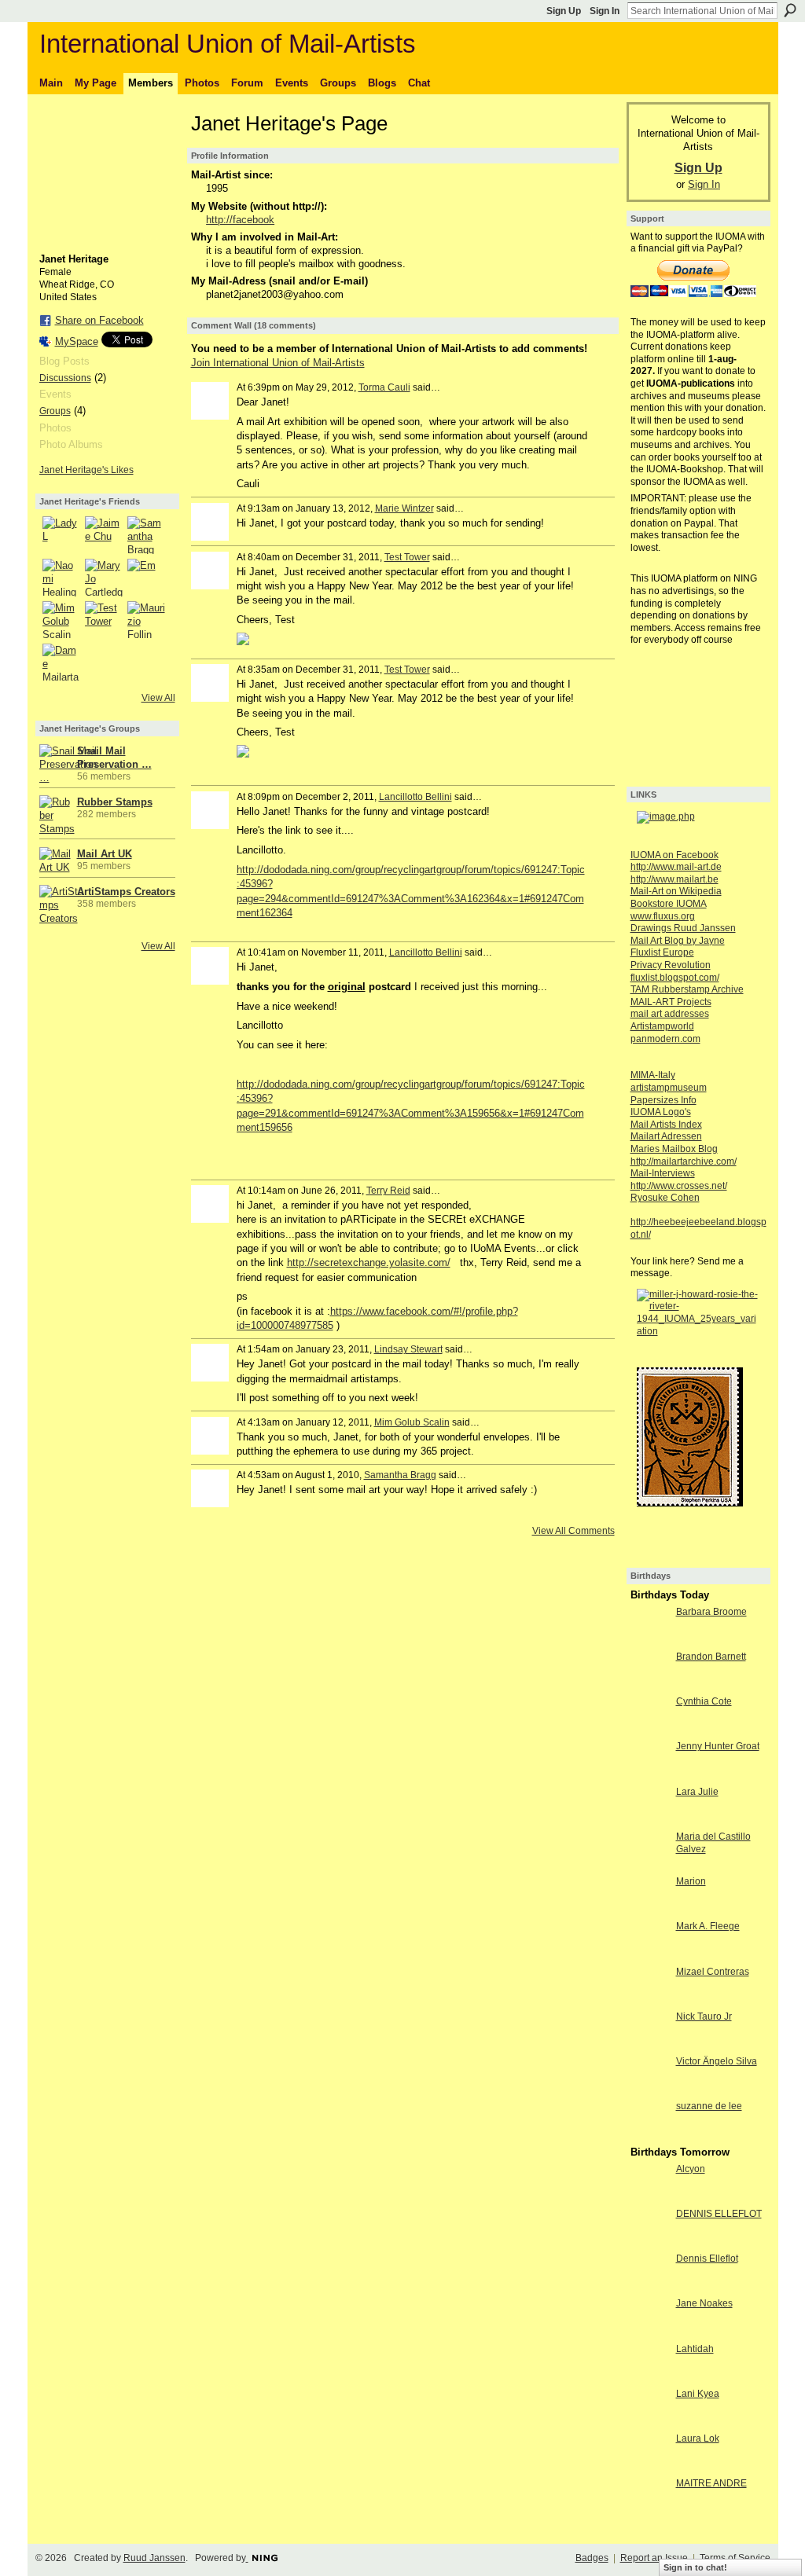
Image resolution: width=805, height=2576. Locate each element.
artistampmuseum (669, 1088)
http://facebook (240, 220)
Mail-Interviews (663, 1173)
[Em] (146, 578)
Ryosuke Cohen (665, 1198)
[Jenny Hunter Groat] (649, 1775)
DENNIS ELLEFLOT (719, 2214)
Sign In (605, 11)
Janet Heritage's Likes (86, 470)
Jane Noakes (704, 2303)
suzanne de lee (709, 2106)
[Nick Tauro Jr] (649, 2045)
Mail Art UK (105, 854)
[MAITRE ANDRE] (649, 2512)
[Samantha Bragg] (146, 535)
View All (158, 698)
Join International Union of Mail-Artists (278, 363)
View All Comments (573, 1531)
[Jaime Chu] (104, 535)
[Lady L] (61, 535)
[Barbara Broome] (649, 1640)
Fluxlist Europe (662, 952)
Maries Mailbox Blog (674, 1149)
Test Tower (407, 557)
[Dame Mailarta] (61, 662)
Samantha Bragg (400, 1475)
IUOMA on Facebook (675, 855)
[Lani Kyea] (649, 2422)
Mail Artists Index (666, 1125)
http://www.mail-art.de (676, 867)
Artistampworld (662, 1026)
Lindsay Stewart (408, 1349)
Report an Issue (654, 2558)
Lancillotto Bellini (415, 797)
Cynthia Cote (704, 1701)
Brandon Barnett (711, 1657)
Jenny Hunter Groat (718, 1746)
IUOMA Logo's (661, 1112)
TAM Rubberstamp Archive (687, 989)
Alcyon (691, 2169)
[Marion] (649, 1910)
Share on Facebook (99, 320)
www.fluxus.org (663, 916)
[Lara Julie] (649, 1820)
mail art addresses (670, 1014)
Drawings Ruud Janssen (683, 928)
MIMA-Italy (653, 1075)
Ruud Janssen (154, 2558)
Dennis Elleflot (707, 2259)
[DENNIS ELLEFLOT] (649, 2242)
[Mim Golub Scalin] (61, 620)
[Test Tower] (104, 620)
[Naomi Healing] (61, 578)
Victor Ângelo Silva (717, 2061)
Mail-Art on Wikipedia (676, 891)
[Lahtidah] (649, 2378)
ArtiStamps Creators (126, 892)
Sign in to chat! (695, 2567)
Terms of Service (735, 2558)
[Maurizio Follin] (146, 620)
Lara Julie (697, 1792)
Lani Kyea (698, 2394)
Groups (55, 411)
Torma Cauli (384, 387)
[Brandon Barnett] (649, 1685)
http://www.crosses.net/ (679, 1186)
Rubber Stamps (115, 802)
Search (790, 10)
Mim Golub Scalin (412, 1422)
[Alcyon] (649, 2198)
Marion (691, 1881)
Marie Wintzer (404, 508)
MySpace (77, 341)
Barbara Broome (711, 1612)
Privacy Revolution (671, 965)
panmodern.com (665, 1039)
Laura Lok (698, 2438)
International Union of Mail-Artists (228, 44)
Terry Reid (388, 1191)
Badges (592, 2558)
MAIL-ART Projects (671, 1002)
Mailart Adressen (666, 1136)
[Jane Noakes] (649, 2332)
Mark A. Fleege (708, 1926)
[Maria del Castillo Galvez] (649, 1865)
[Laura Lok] (649, 2467)
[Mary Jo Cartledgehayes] (104, 578)
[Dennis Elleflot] (649, 2287)
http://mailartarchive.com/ (684, 1161)
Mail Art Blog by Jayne (678, 941)
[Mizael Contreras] (649, 2000)
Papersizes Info (663, 1100)
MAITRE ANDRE (711, 2483)
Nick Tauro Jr (704, 2016)
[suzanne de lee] (649, 2135)
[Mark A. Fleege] (649, 1955)
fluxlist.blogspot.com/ (675, 978)
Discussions (65, 378)
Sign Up (564, 11)
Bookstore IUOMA (669, 904)
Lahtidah (695, 2349)
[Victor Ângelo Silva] (649, 2090)
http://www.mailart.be (675, 879)
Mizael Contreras (713, 1972)
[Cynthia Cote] (649, 1730)
